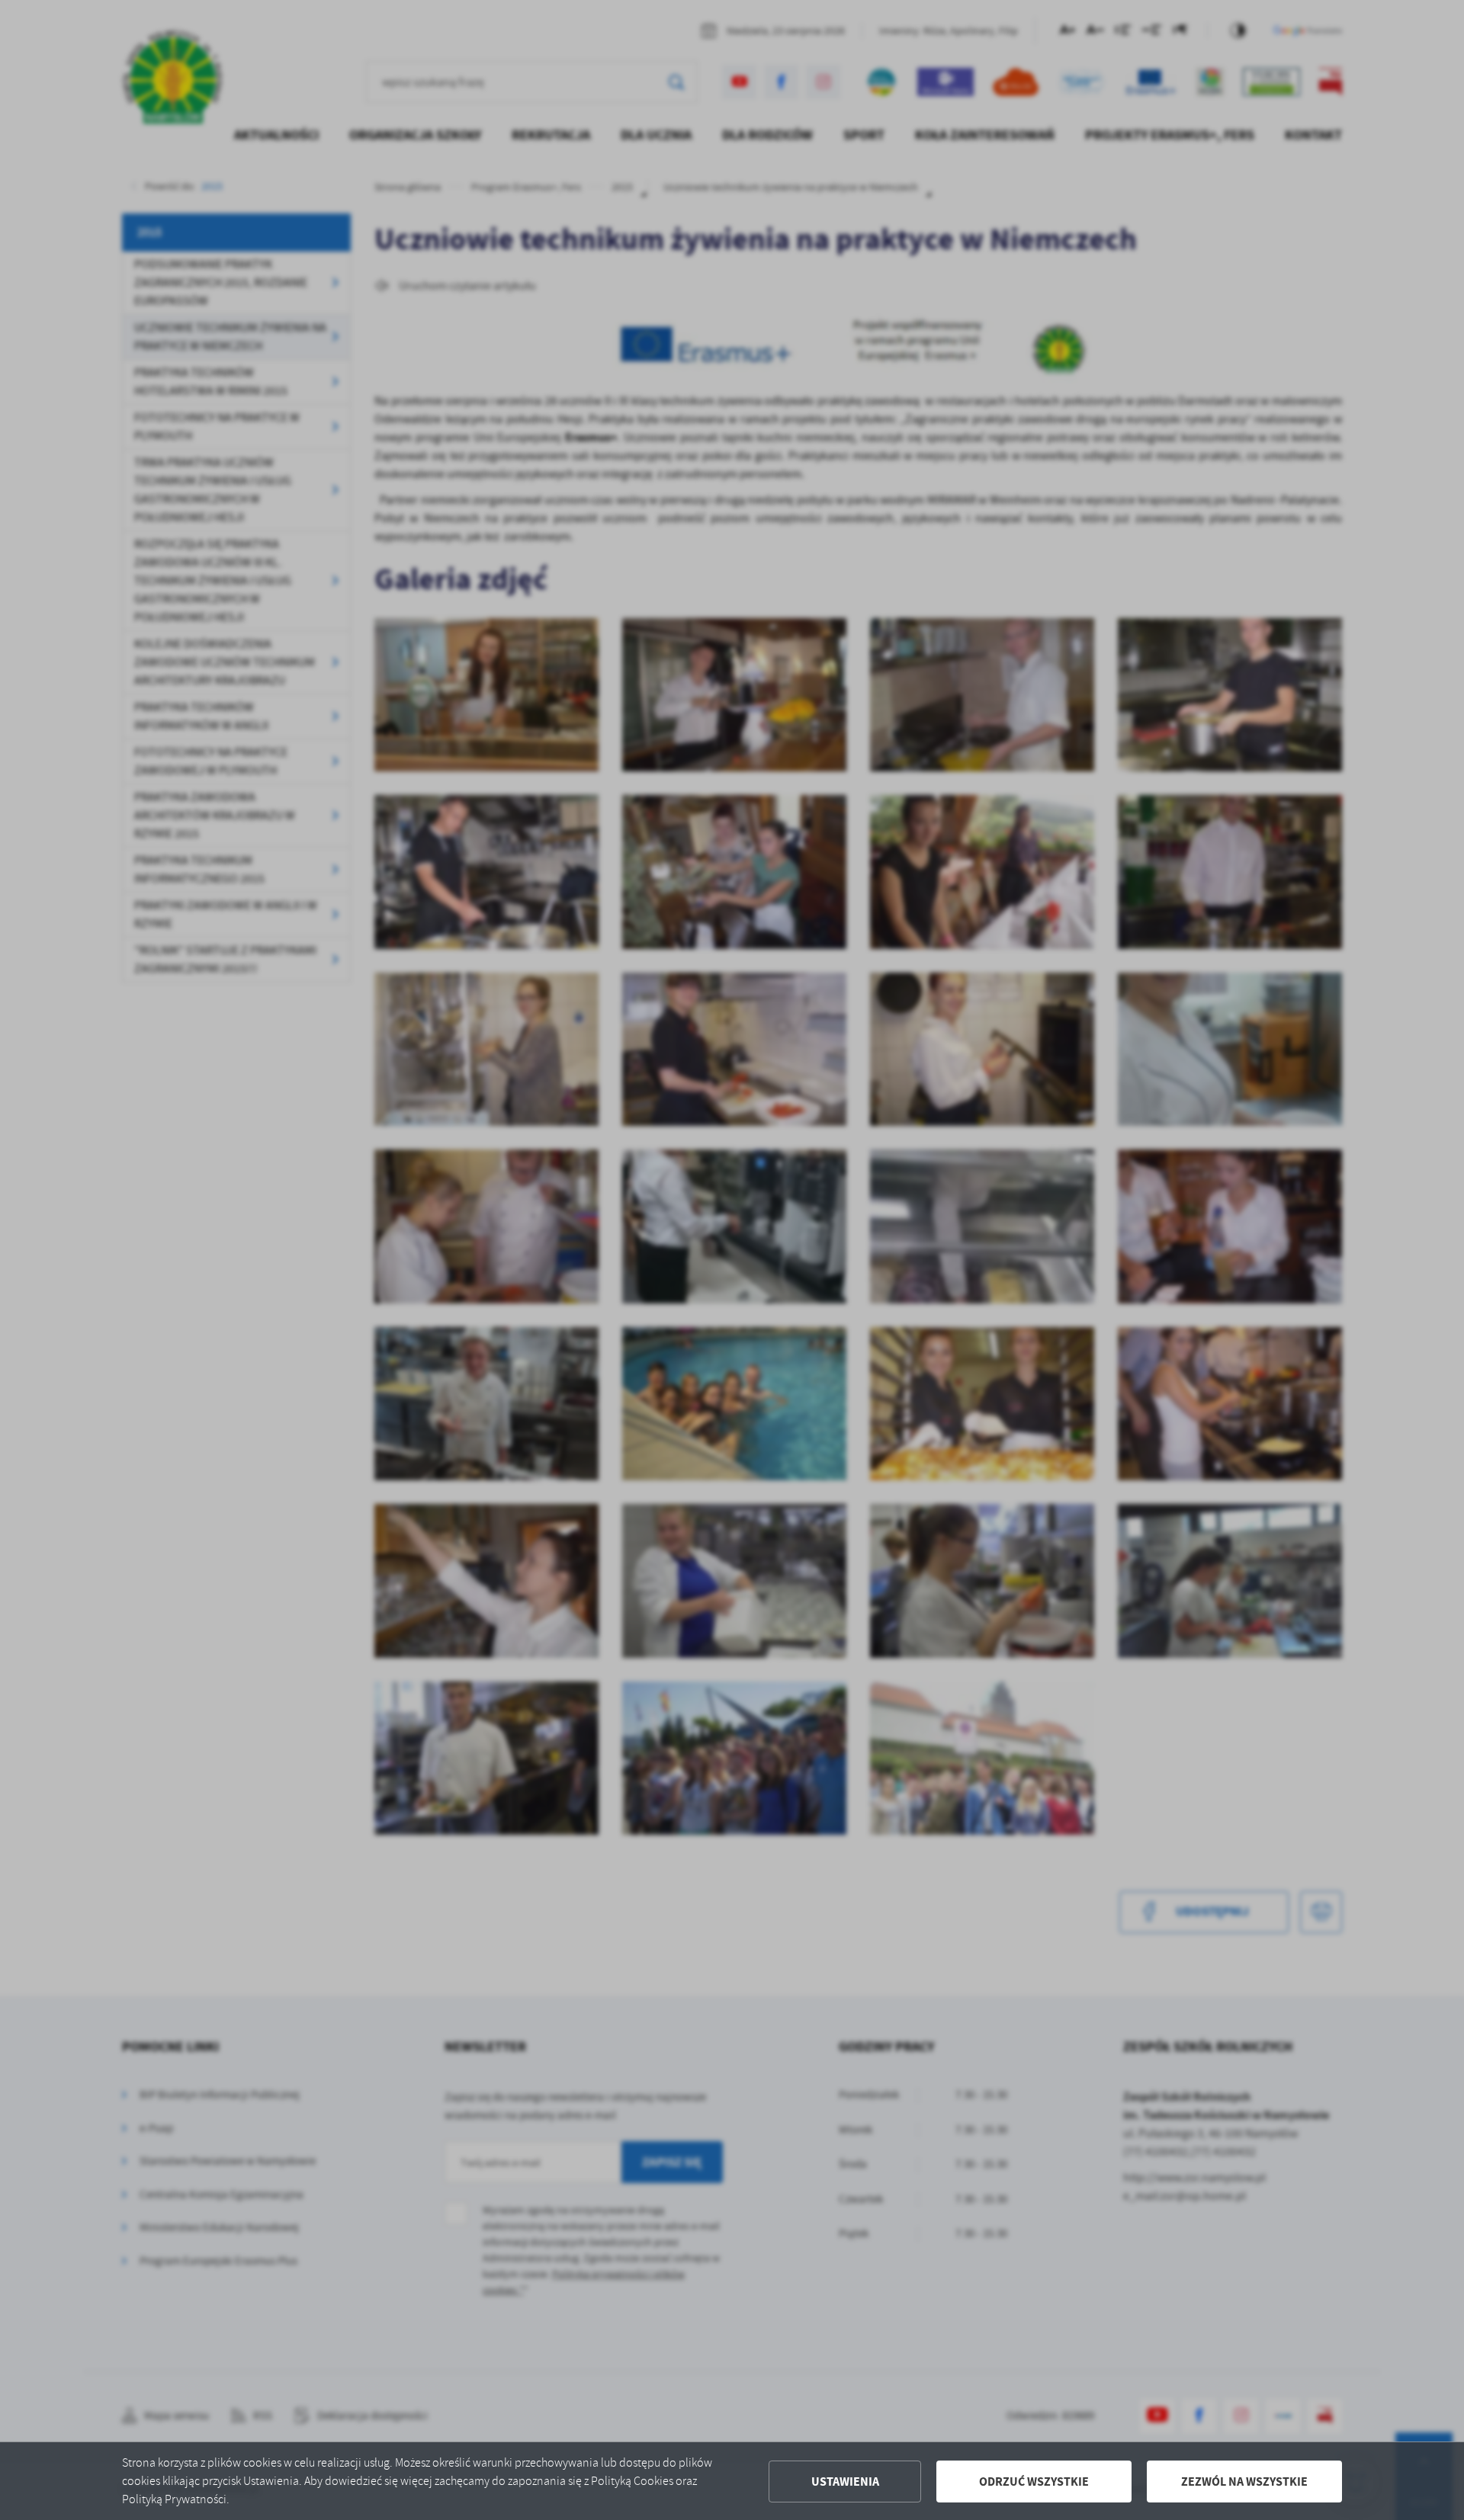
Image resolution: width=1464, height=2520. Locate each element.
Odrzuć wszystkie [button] (1034, 2482)
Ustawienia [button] (845, 2482)
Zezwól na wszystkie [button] (1244, 2482)
